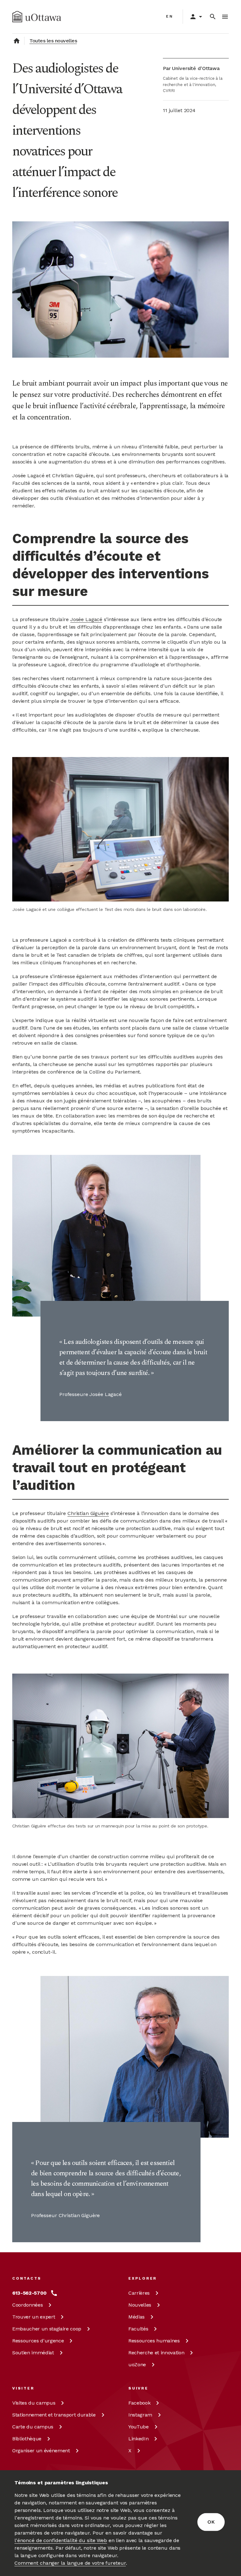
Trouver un (34, 2317)
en (170, 16)
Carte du (33, 2427)
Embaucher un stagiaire (47, 2329)
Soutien (33, 2353)
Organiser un (41, 2451)
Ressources (38, 2341)
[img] (37, 17)
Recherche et (156, 2353)
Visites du (34, 2403)
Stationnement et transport (54, 2415)
